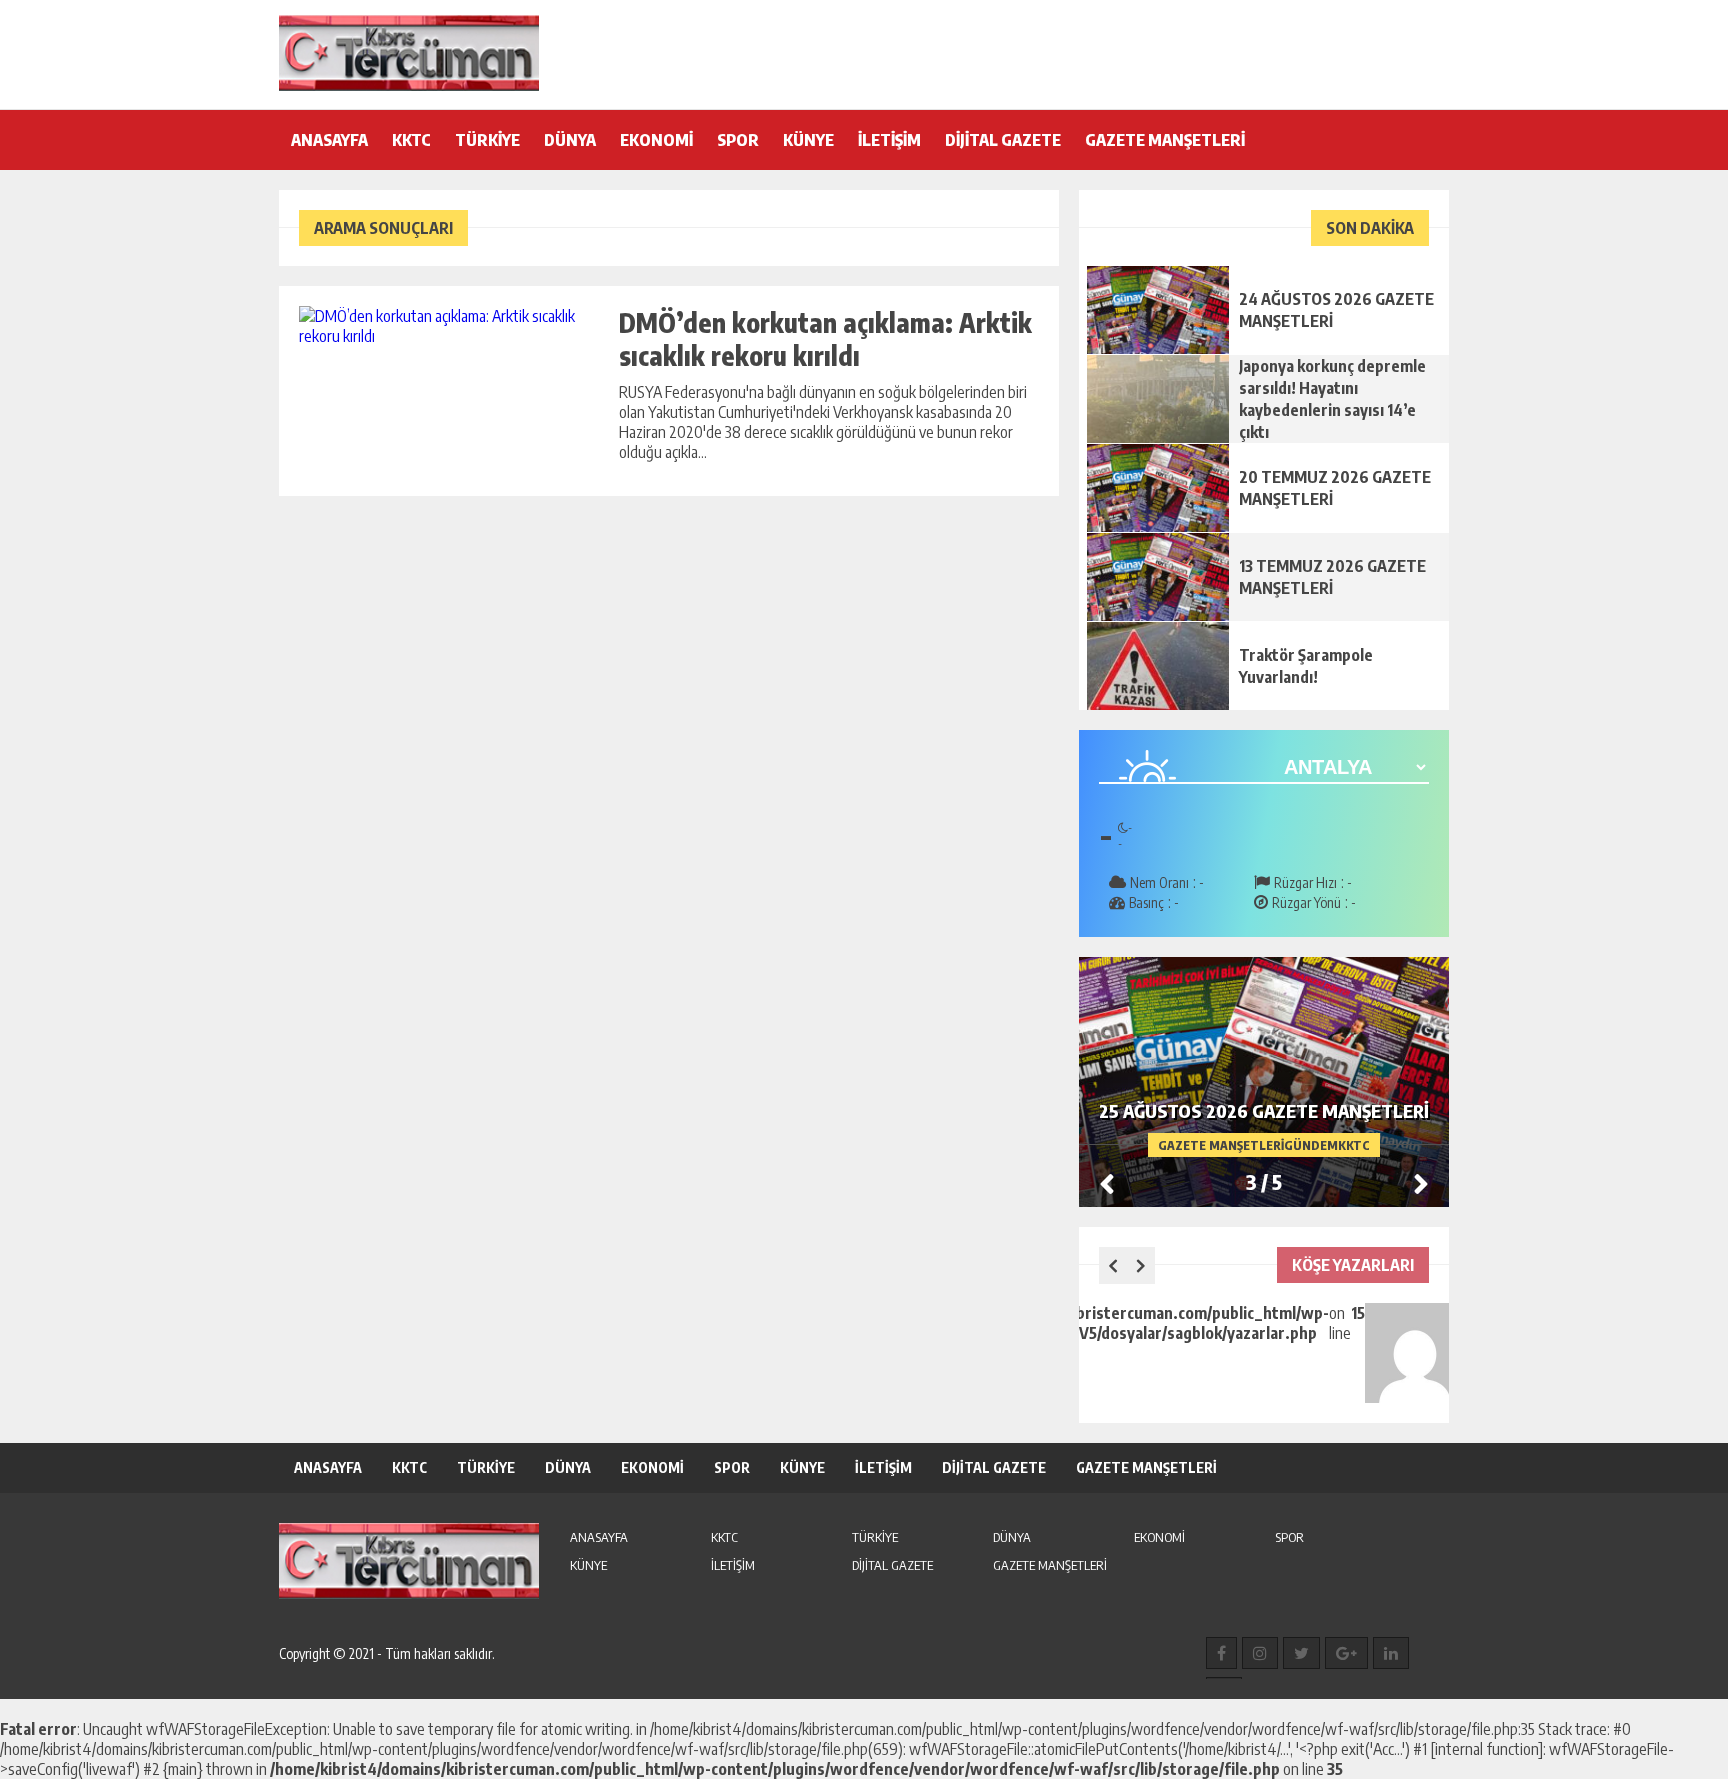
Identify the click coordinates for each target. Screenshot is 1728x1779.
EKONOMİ (656, 140)
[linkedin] (1391, 1653)
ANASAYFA (329, 140)
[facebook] (1221, 1653)
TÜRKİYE (487, 140)
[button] (1421, 1183)
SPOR (738, 140)
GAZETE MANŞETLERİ (1165, 140)
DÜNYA (570, 140)
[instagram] (1260, 1653)
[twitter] (1301, 1653)
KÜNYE (808, 140)
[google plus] (1346, 1653)
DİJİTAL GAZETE (1003, 140)
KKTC (411, 140)
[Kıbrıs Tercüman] (409, 53)
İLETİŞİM (889, 140)
